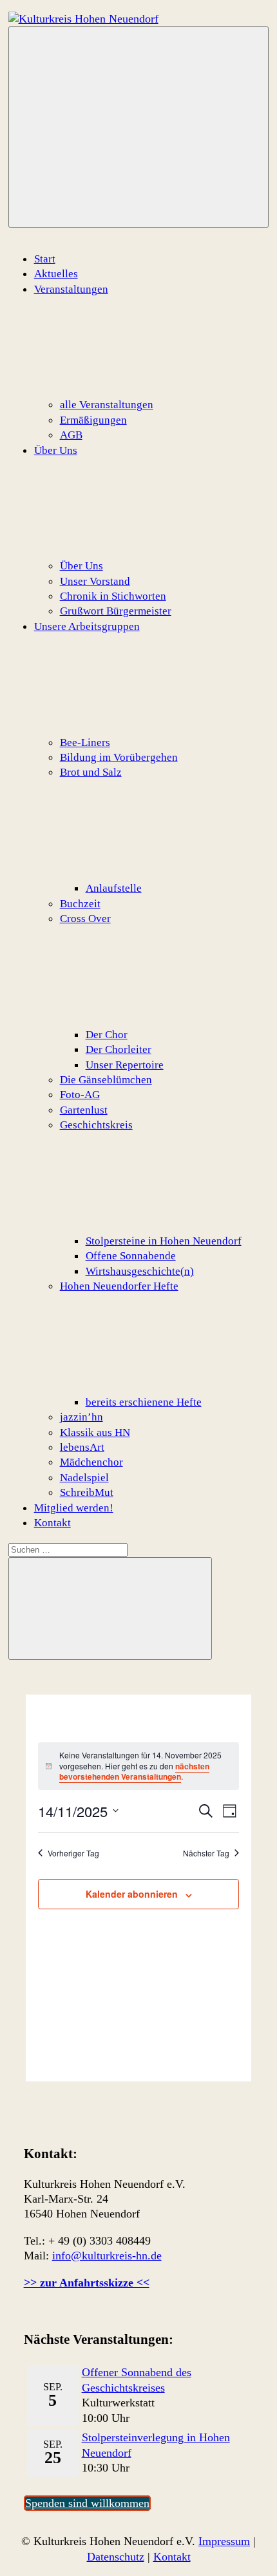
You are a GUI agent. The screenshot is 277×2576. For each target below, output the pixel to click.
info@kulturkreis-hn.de (107, 2256)
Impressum (224, 2541)
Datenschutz (116, 2557)
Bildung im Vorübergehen (119, 757)
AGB (71, 435)
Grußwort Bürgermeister (116, 611)
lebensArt (82, 1447)
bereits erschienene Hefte (144, 1402)
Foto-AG (80, 1095)
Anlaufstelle (114, 888)
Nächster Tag (206, 1853)
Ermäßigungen (93, 420)
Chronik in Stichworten (113, 596)
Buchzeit (80, 904)
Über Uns (81, 566)
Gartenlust (84, 1110)
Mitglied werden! (74, 1508)
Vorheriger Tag (73, 1853)
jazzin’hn (81, 1417)
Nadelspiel (84, 1478)
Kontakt (53, 1523)
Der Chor (107, 1035)
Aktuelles (56, 274)
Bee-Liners (85, 742)
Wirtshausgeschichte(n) (140, 1271)
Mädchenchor (91, 1462)
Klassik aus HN (95, 1432)
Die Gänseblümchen (106, 1080)
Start (45, 259)
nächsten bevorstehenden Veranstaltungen (134, 1772)
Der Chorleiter (119, 1049)
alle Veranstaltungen (107, 405)
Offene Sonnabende (131, 1256)
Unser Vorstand (95, 581)
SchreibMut (87, 1492)
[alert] (138, 1766)
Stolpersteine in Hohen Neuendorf (164, 1241)
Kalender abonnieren (132, 1894)
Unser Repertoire (125, 1065)
